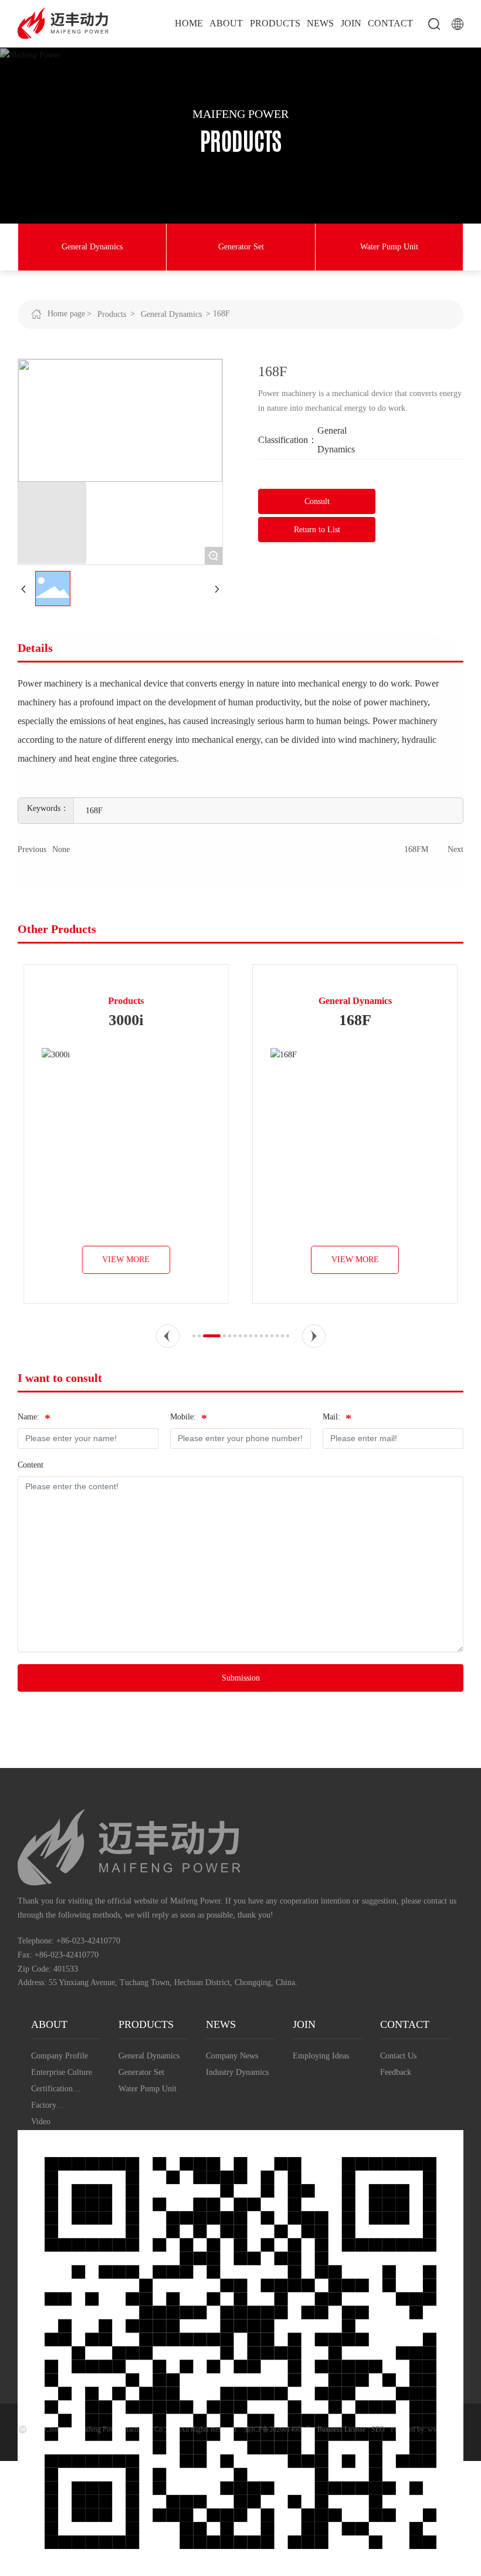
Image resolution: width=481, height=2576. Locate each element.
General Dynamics (92, 247)
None (61, 849)
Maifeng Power (240, 114)
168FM (416, 849)
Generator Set (241, 247)
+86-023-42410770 (88, 1941)
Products (112, 314)
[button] (168, 1336)
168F (355, 1020)
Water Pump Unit (389, 247)
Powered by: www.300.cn (427, 2429)
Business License (341, 2429)
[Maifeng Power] (63, 23)
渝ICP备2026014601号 (278, 2429)
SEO (378, 2429)
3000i (126, 1020)
